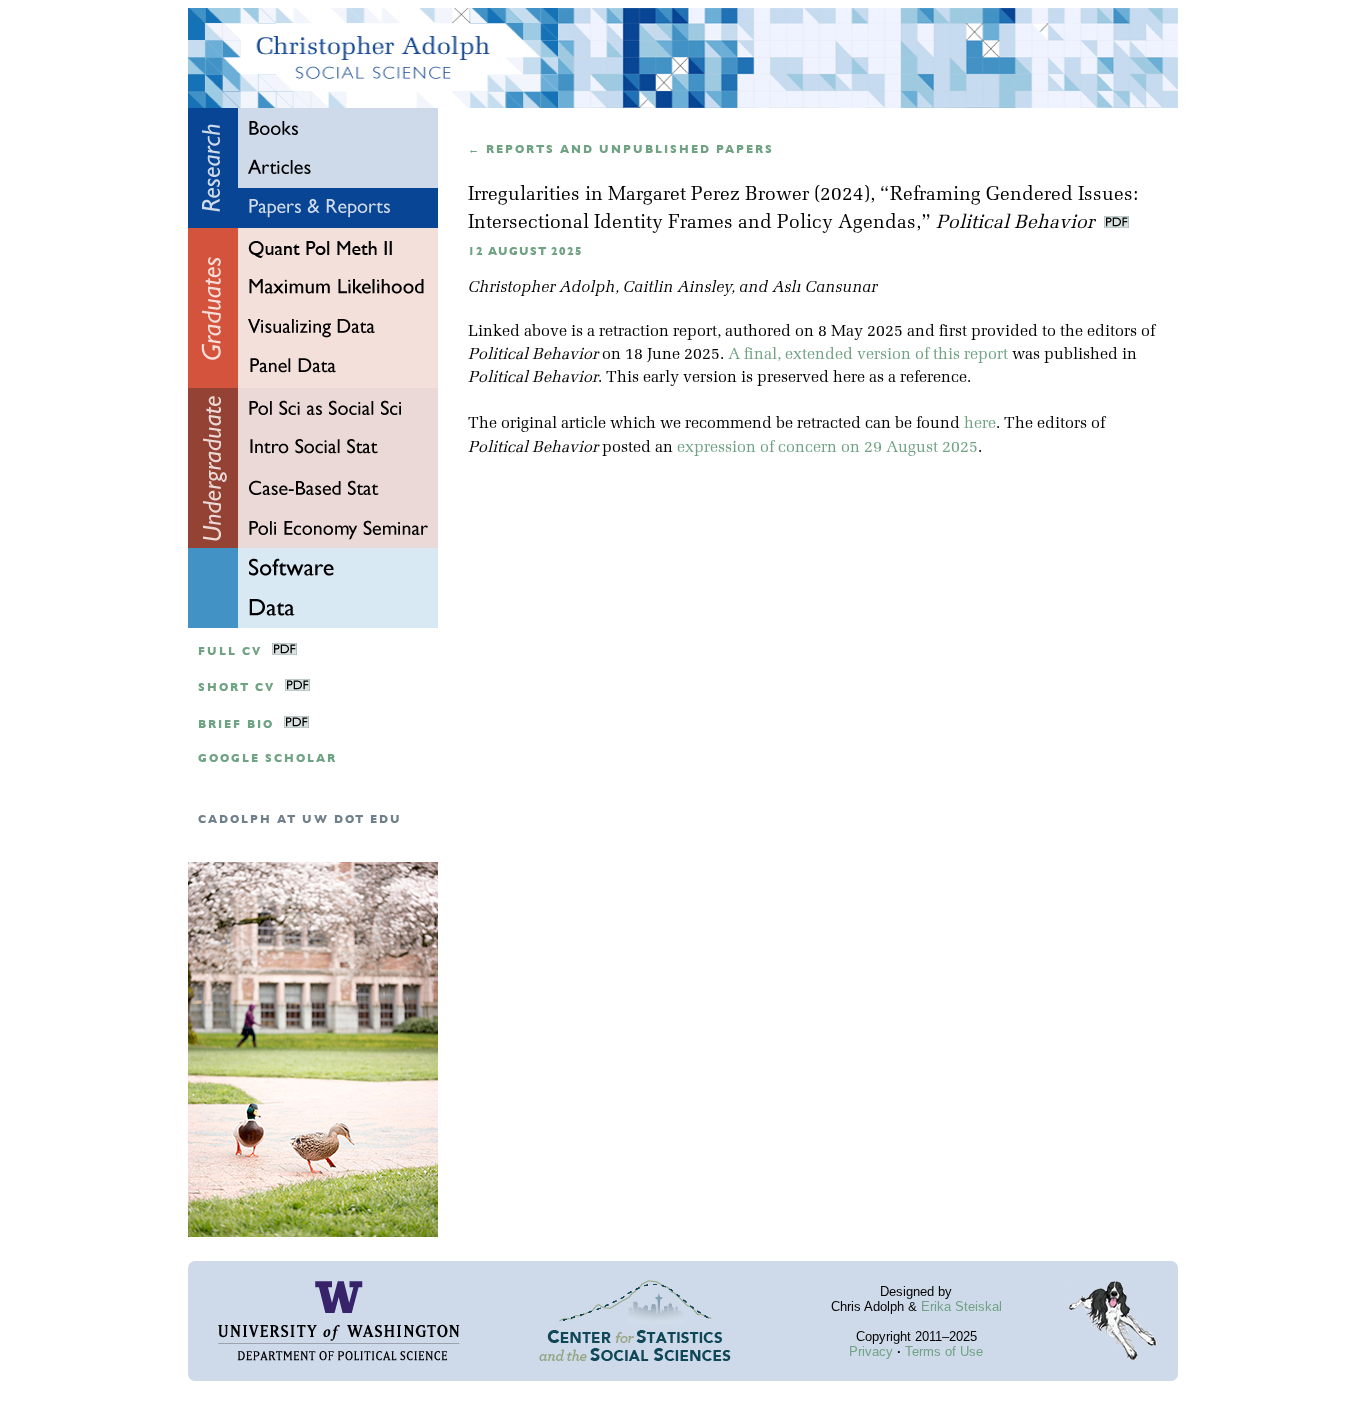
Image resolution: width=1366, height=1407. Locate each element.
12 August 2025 (525, 251)
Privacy (871, 1351)
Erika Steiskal (961, 1306)
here (980, 424)
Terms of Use (944, 1351)
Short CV (236, 687)
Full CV (230, 651)
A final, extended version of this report (868, 355)
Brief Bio (236, 724)
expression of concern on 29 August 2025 (827, 448)
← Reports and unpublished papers (621, 149)
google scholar (267, 758)
